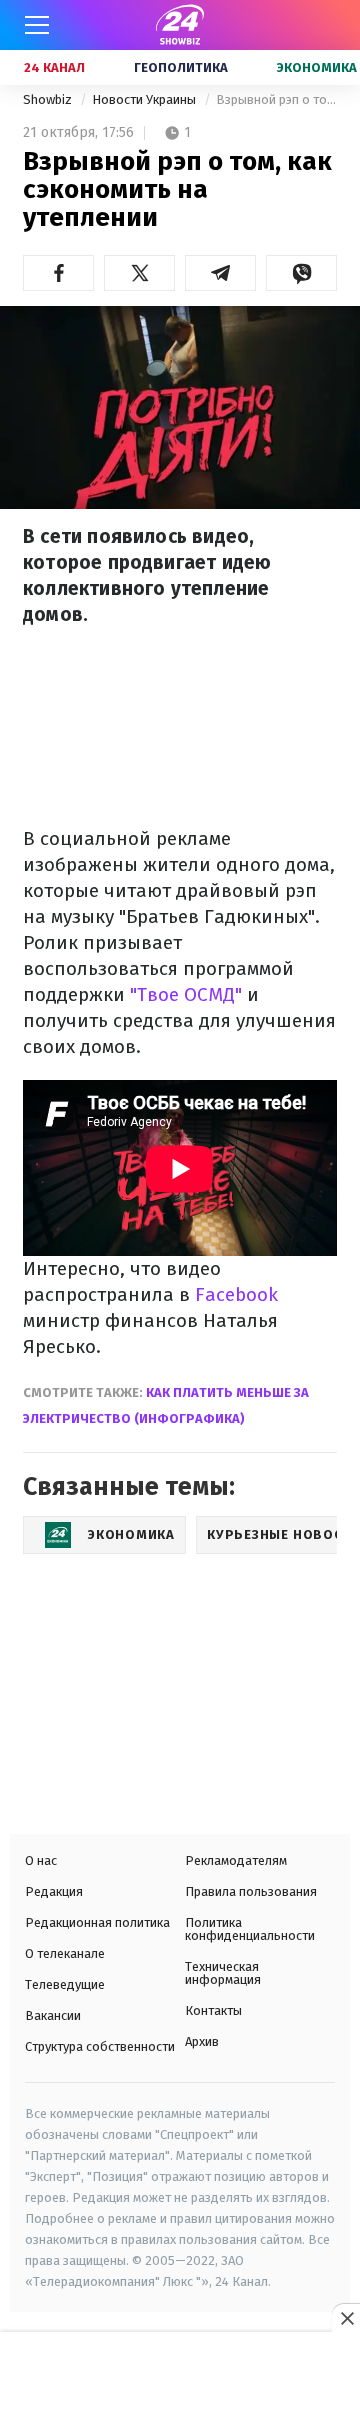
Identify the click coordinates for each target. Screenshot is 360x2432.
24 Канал (54, 67)
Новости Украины (145, 99)
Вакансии (53, 2015)
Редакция (54, 1891)
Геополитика (181, 67)
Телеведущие (65, 1984)
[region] (180, 2384)
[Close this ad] (346, 2318)
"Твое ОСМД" (186, 994)
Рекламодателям (236, 1860)
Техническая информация (223, 1973)
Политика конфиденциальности (250, 1929)
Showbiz (49, 99)
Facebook (236, 1294)
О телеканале (65, 1953)
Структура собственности (100, 2046)
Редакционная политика (97, 1922)
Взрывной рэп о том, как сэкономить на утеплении (276, 99)
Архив (202, 2041)
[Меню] (37, 25)
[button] (58, 273)
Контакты (213, 2010)
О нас (41, 1860)
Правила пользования (251, 1891)
